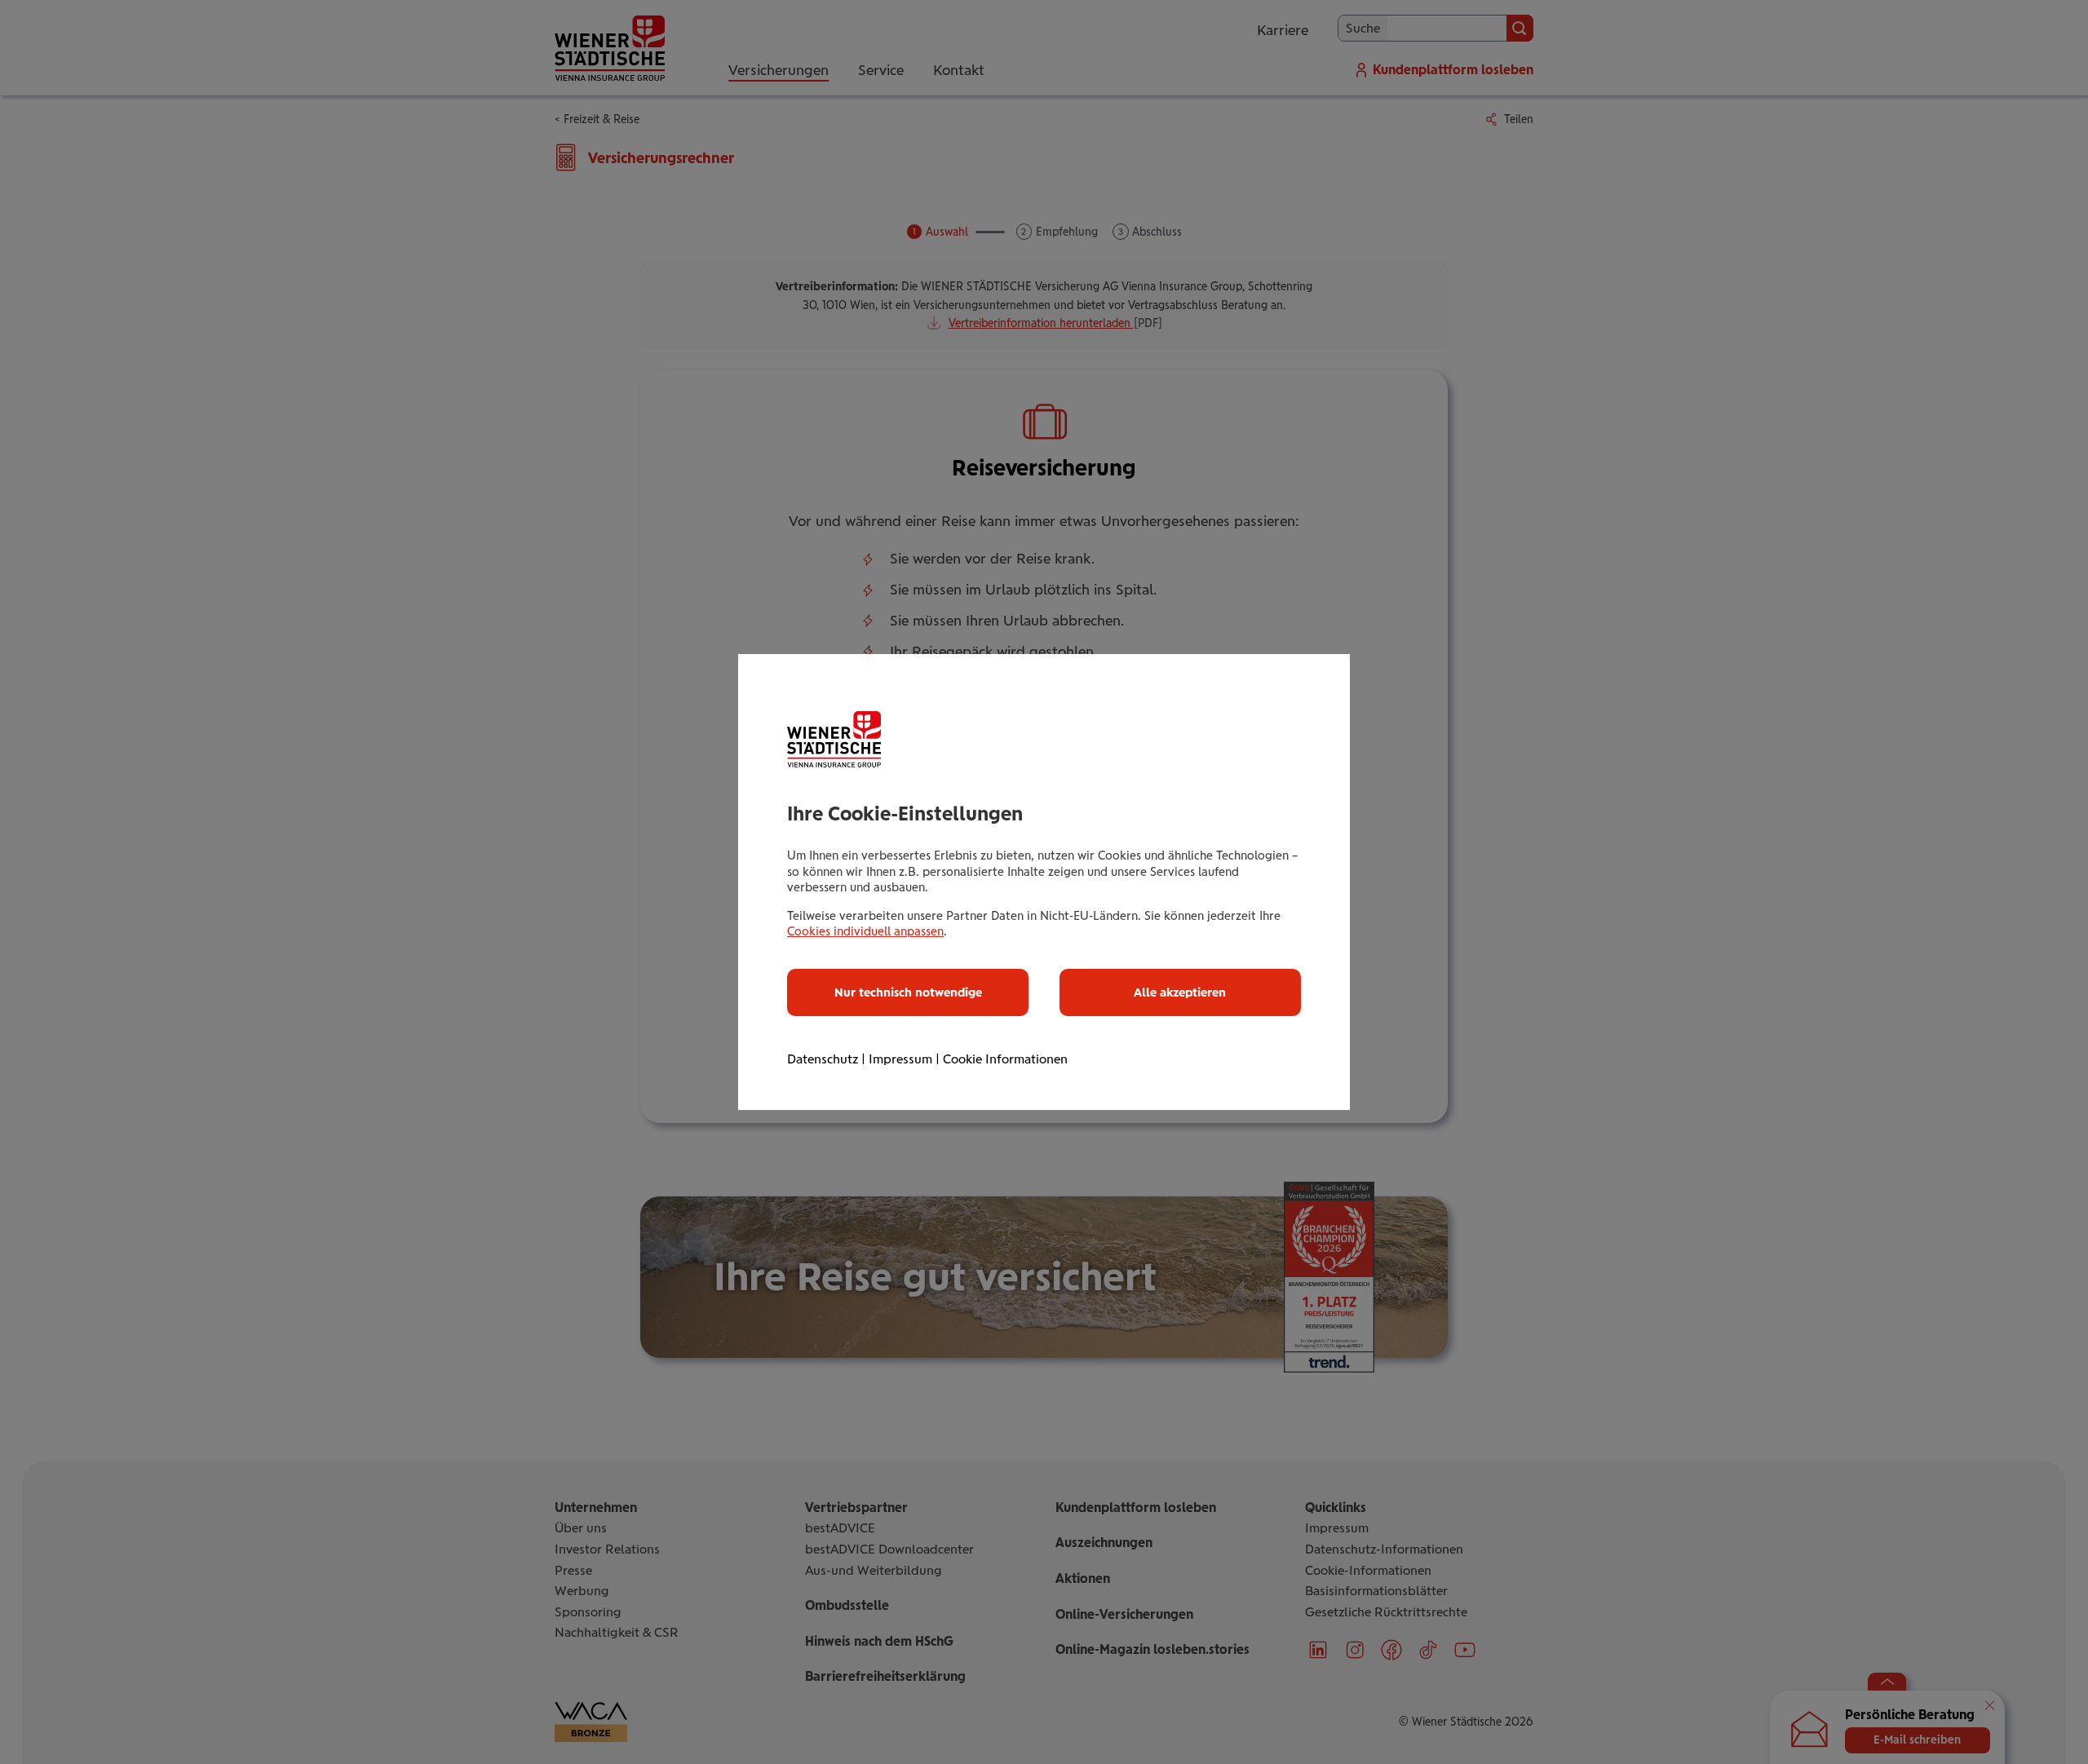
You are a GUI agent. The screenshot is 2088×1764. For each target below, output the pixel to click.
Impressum (900, 1059)
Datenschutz (823, 1059)
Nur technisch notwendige (908, 993)
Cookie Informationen (1005, 1059)
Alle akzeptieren (1180, 993)
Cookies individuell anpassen (865, 931)
